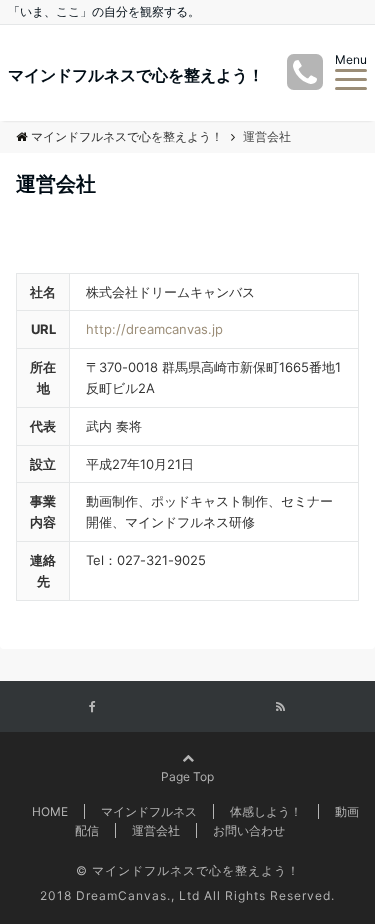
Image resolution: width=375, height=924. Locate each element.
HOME (50, 811)
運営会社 (156, 830)
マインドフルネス (149, 811)
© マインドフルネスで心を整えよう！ (188, 870)
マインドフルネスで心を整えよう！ (136, 75)
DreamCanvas (121, 895)
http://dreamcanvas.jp (154, 329)
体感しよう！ (266, 811)
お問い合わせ (249, 830)
